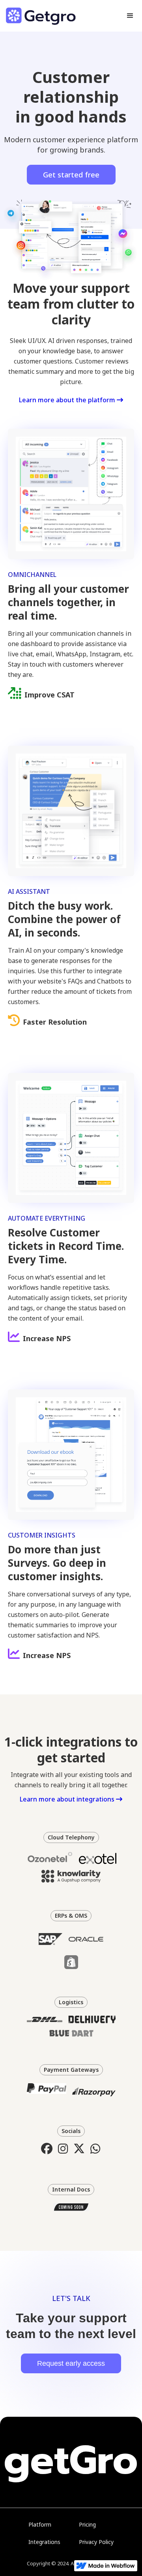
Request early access (71, 2363)
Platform (40, 2524)
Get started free (71, 175)
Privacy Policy (96, 2542)
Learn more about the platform (71, 400)
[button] (130, 16)
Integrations (44, 2542)
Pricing (87, 2524)
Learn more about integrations (71, 1799)
